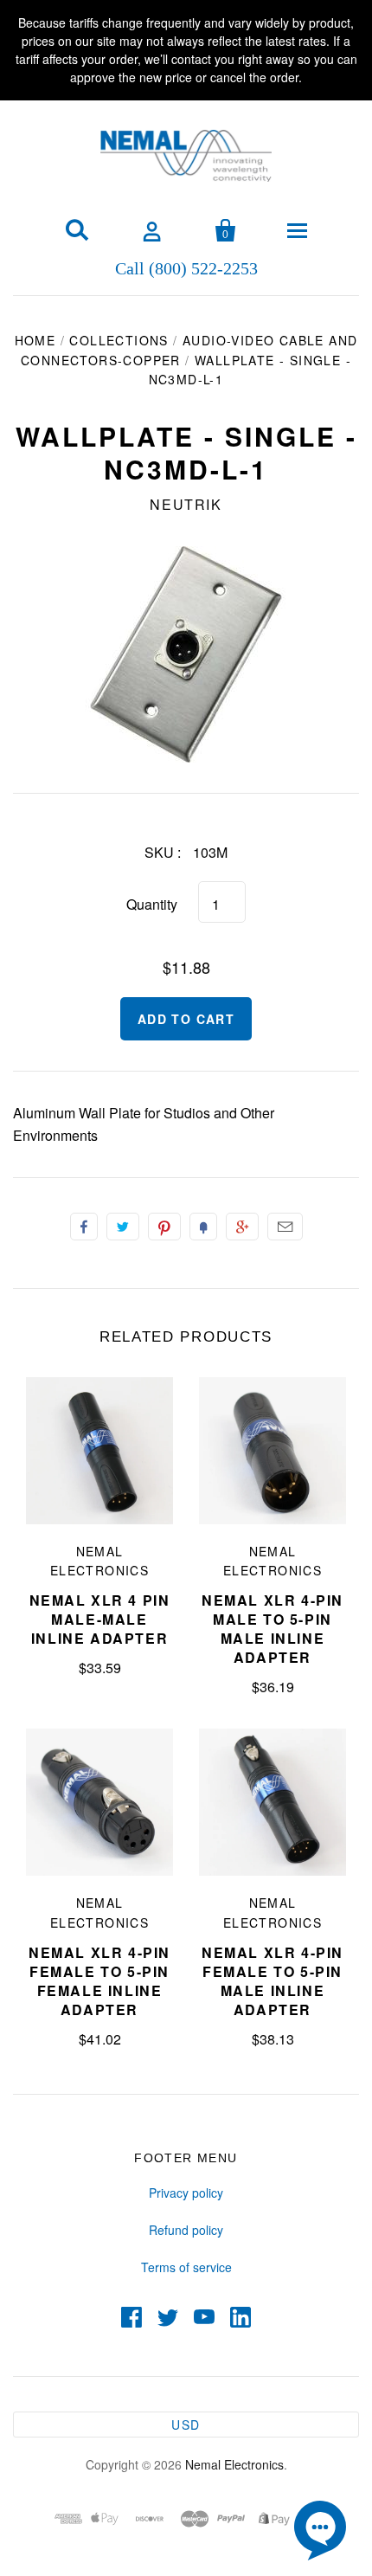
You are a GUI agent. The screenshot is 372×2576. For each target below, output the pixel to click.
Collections (119, 340)
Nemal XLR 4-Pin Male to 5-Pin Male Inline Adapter (273, 1629)
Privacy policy (186, 2193)
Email (285, 1227)
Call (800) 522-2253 (186, 267)
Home (35, 340)
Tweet (123, 1227)
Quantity (152, 904)
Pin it (164, 1227)
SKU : (163, 852)
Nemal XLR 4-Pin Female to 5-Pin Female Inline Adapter (99, 1981)
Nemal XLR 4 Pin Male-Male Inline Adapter (100, 1619)
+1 (242, 1227)
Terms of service (186, 2267)
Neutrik (186, 504)
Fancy (203, 1227)
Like (84, 1227)
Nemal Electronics (234, 2464)
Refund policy (186, 2230)
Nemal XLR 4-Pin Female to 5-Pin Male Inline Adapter (273, 1981)
